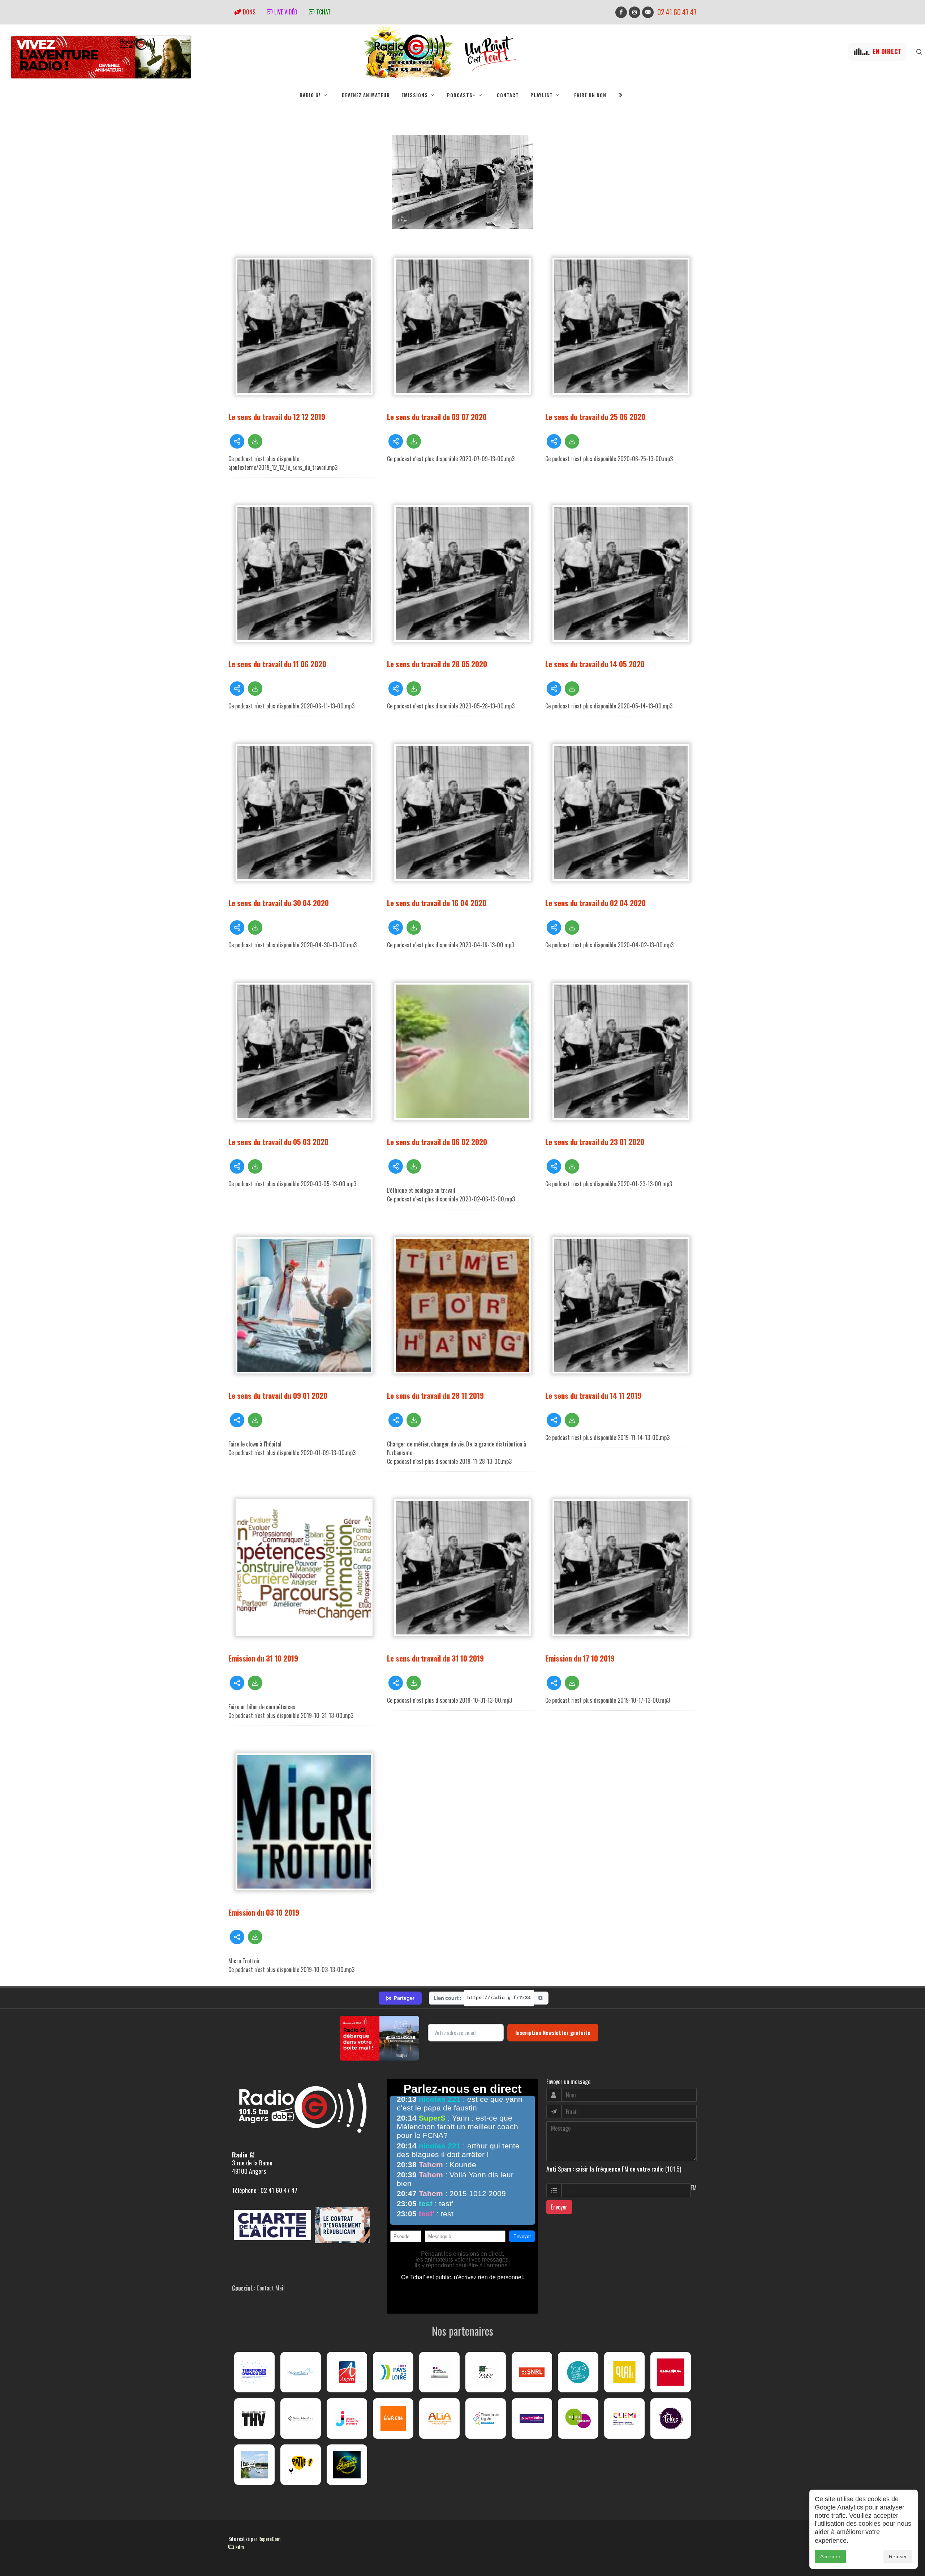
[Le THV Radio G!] (254, 2418)
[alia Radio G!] (439, 2418)
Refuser (898, 2556)
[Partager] (237, 441)
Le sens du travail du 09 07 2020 (437, 417)
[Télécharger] (255, 441)
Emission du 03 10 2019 (264, 1912)
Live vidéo (285, 12)
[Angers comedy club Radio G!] (347, 2465)
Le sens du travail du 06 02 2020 (437, 1142)
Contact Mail (271, 2288)
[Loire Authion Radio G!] (254, 2465)
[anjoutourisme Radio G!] (578, 2418)
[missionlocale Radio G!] (486, 2418)
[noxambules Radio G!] (532, 2418)
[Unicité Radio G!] (393, 2418)
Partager (400, 1998)
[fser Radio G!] (486, 2372)
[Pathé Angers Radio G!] (301, 2465)
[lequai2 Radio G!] (624, 2372)
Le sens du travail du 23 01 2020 (595, 1142)
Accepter (830, 2556)
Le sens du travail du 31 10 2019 (435, 1658)
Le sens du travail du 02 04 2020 (595, 903)
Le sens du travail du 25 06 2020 (595, 417)
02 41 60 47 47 (677, 12)
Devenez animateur (366, 95)
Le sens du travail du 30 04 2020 (279, 903)
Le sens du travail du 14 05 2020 (595, 664)
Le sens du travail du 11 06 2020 (277, 664)
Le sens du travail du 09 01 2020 (278, 1395)
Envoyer (559, 2207)
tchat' (323, 12)
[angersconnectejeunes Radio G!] (347, 2418)
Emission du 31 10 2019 (263, 1658)
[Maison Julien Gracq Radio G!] (301, 2418)
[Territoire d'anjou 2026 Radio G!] (254, 2372)
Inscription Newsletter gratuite (553, 2032)
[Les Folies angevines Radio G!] (671, 2418)
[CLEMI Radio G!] (624, 2418)
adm (239, 2547)
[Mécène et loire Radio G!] (301, 2372)
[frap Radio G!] (578, 2372)
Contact (508, 95)
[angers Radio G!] (347, 2372)
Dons (248, 12)
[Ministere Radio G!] (439, 2372)
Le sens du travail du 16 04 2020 (437, 903)
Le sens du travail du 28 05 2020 (437, 664)
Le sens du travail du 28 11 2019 (435, 1395)
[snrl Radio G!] (532, 2372)
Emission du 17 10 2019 (580, 1658)
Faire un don (590, 95)
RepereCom (269, 2539)
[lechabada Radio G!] (671, 2372)
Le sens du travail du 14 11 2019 (593, 1395)
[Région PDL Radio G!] (393, 2372)
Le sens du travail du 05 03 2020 (278, 1142)
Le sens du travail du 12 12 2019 (277, 417)
